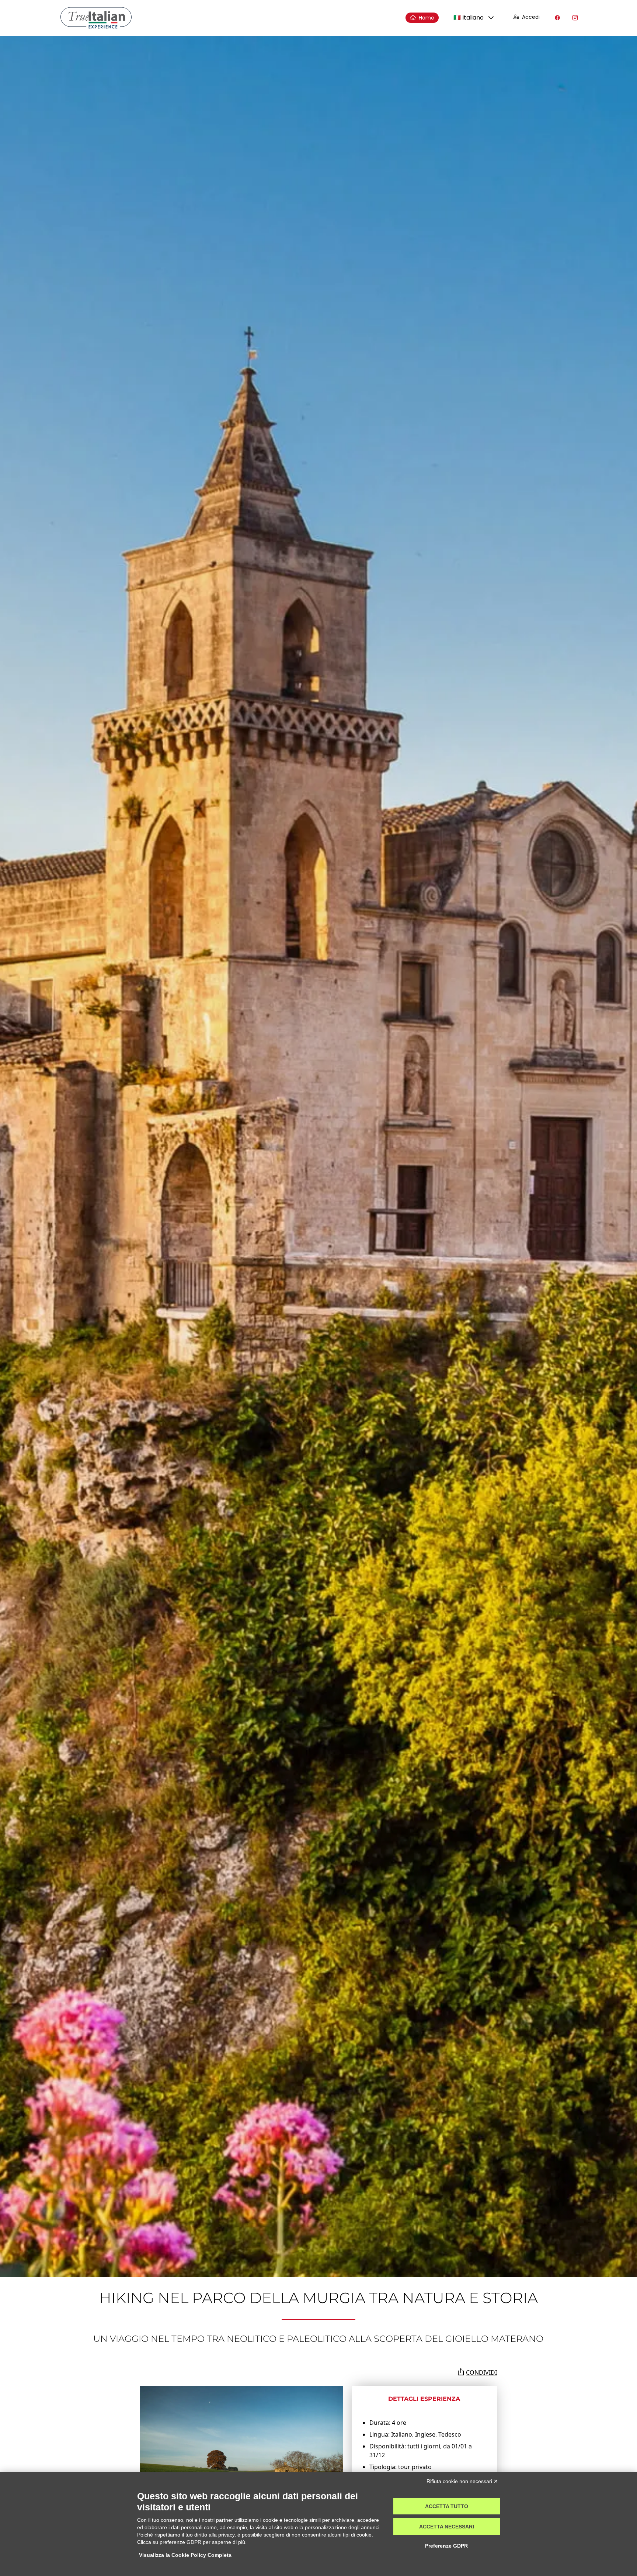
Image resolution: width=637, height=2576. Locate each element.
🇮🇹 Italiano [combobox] (469, 18)
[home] (96, 18)
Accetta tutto (447, 2506)
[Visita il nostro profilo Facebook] (557, 18)
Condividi (481, 2372)
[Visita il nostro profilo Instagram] (575, 18)
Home (427, 18)
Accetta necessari (447, 2527)
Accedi (531, 17)
